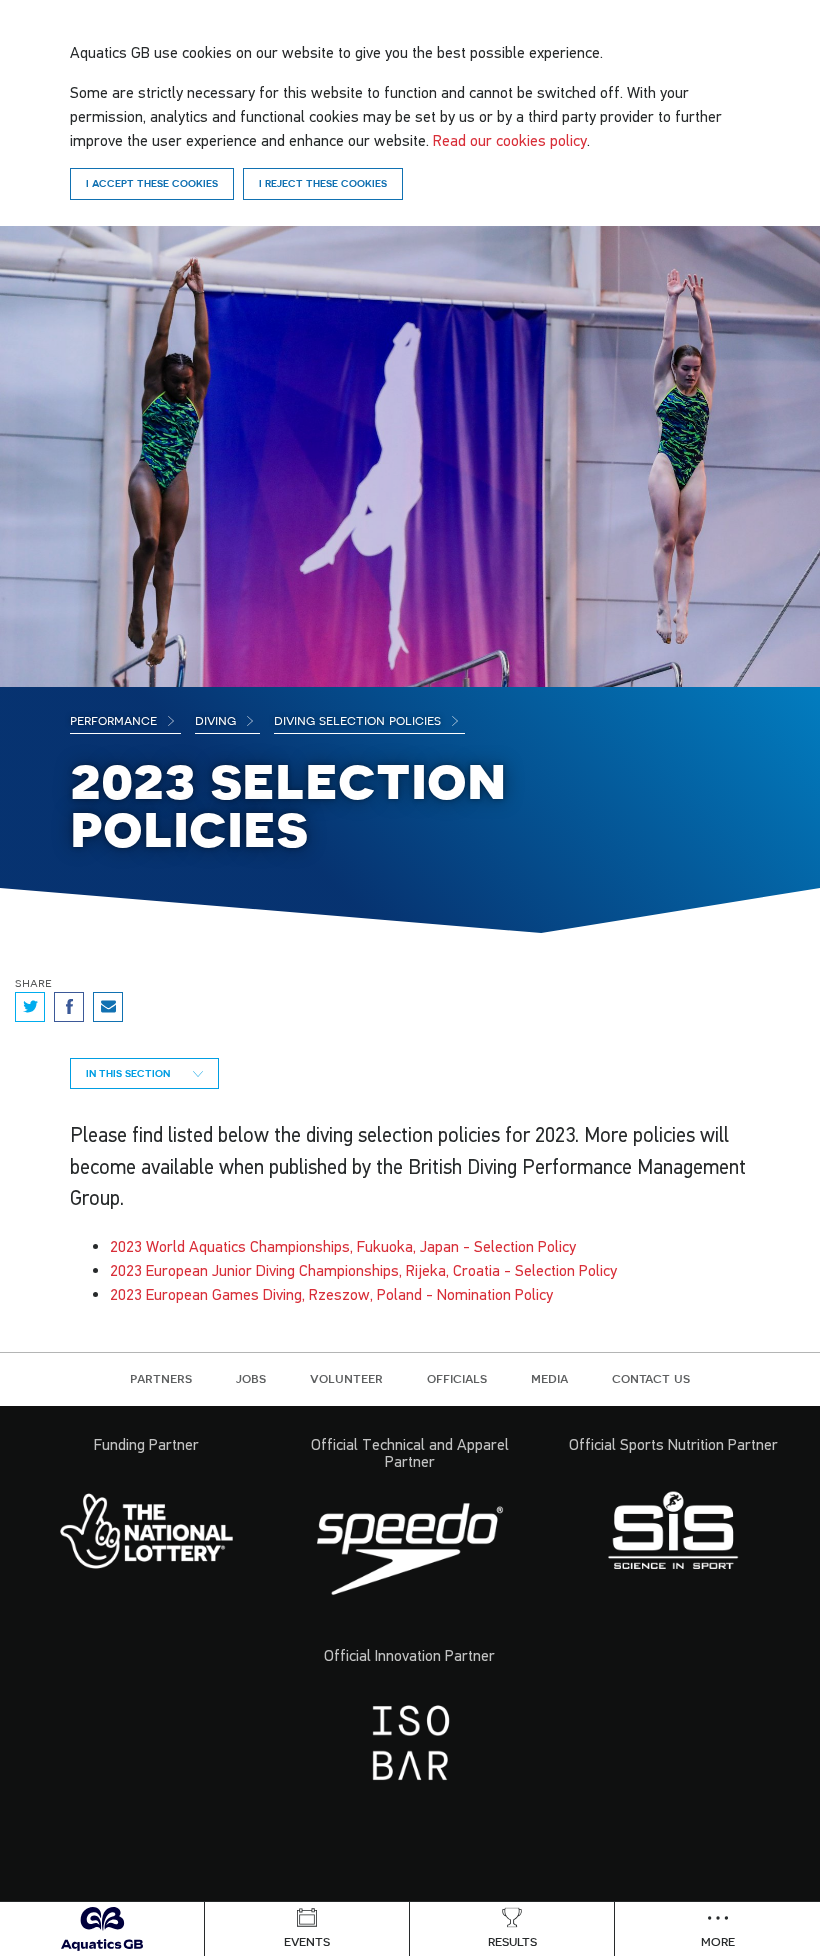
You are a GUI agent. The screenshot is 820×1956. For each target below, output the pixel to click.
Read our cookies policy (510, 140)
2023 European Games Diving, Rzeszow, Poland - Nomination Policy (331, 1294)
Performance (115, 720)
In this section (129, 1073)
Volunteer (346, 1378)
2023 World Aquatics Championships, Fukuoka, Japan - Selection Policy (343, 1246)
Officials (457, 1378)
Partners (161, 1378)
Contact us (651, 1378)
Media (549, 1378)
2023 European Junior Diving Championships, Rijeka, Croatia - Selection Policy (363, 1270)
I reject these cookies (323, 183)
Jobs (251, 1378)
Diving (217, 720)
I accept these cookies (152, 183)
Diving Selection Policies (359, 720)
